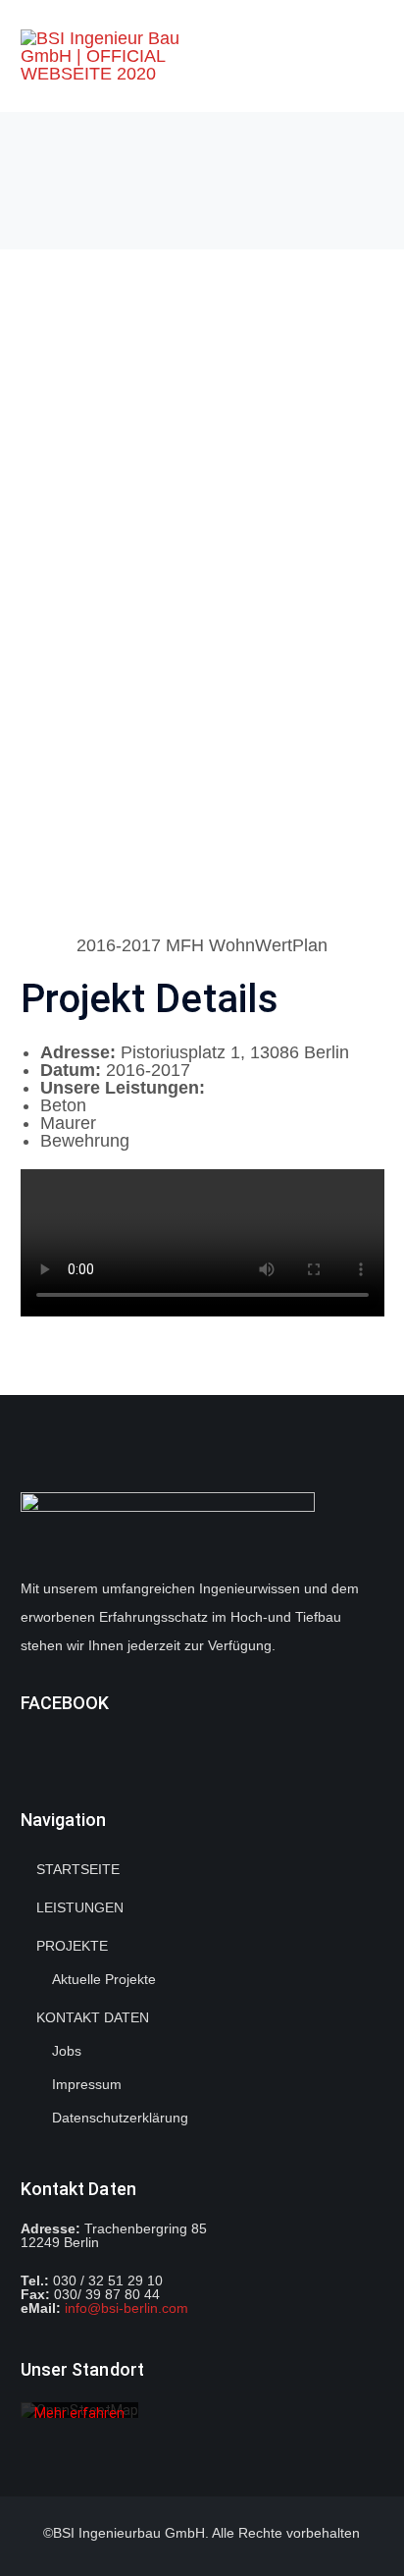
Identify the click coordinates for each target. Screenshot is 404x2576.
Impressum (87, 2084)
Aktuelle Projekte (104, 1979)
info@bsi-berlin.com (126, 2308)
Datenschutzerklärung (120, 2118)
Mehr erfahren (79, 2412)
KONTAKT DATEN (93, 2017)
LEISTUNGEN (80, 1907)
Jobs (67, 2051)
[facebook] (26, 1745)
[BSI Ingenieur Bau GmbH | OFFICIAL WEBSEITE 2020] (126, 55)
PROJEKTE (72, 1946)
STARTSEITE (78, 1869)
